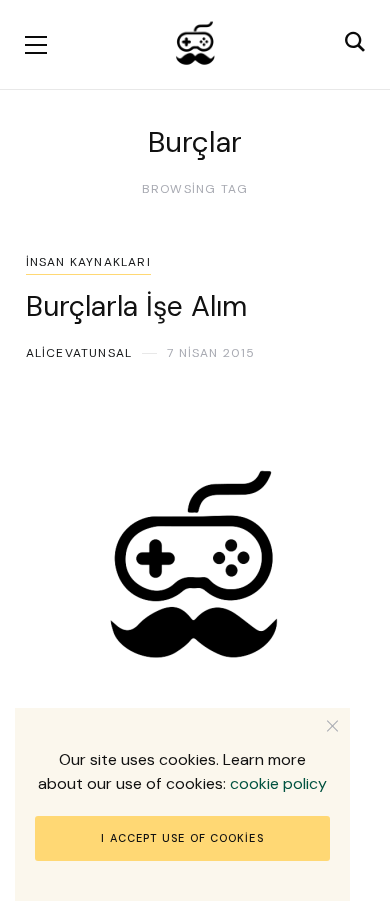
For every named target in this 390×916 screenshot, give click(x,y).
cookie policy (278, 783)
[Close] (332, 725)
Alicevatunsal (79, 353)
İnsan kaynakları (88, 262)
